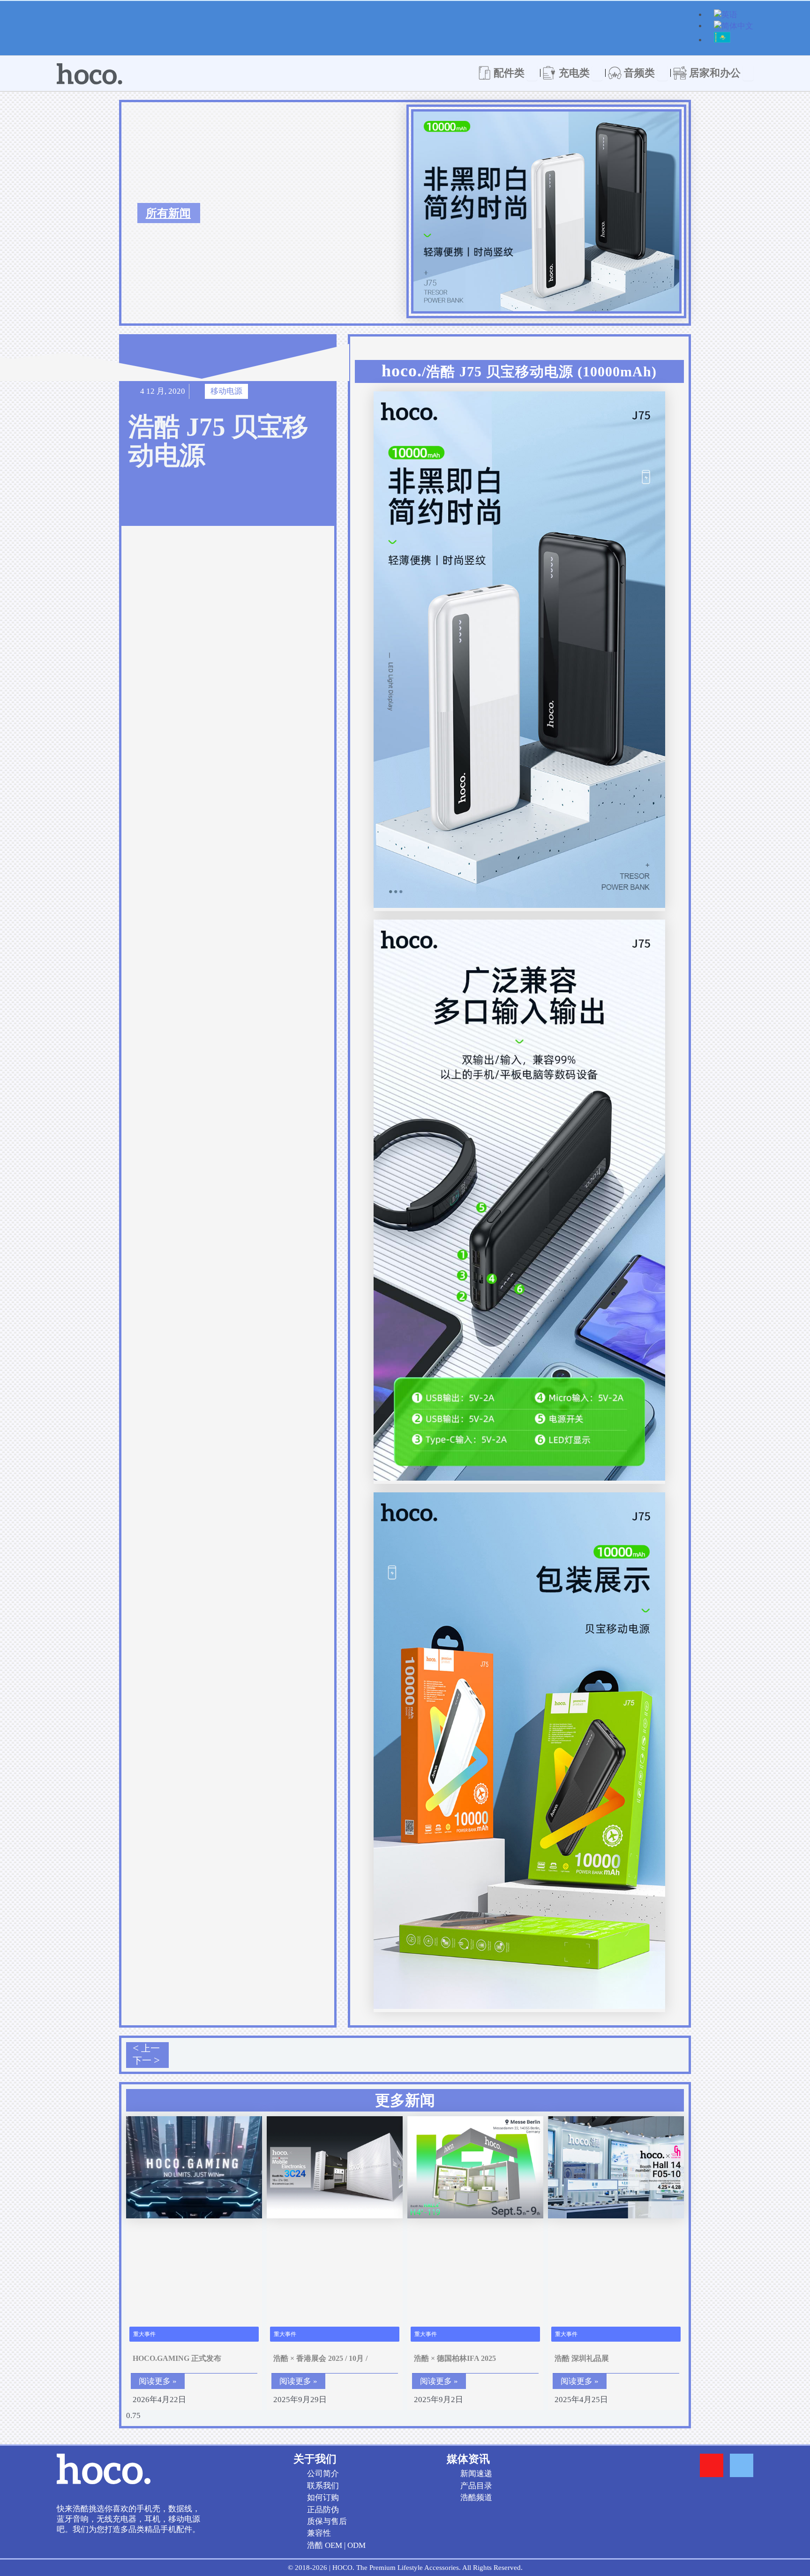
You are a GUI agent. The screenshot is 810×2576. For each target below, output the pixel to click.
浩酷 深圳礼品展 (582, 2358)
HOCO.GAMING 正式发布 (177, 2358)
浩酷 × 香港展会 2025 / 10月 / (320, 2358)
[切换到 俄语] (722, 41)
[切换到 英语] (726, 16)
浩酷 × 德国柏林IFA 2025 (455, 2358)
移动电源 (226, 391)
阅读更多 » (158, 2381)
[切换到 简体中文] (734, 27)
